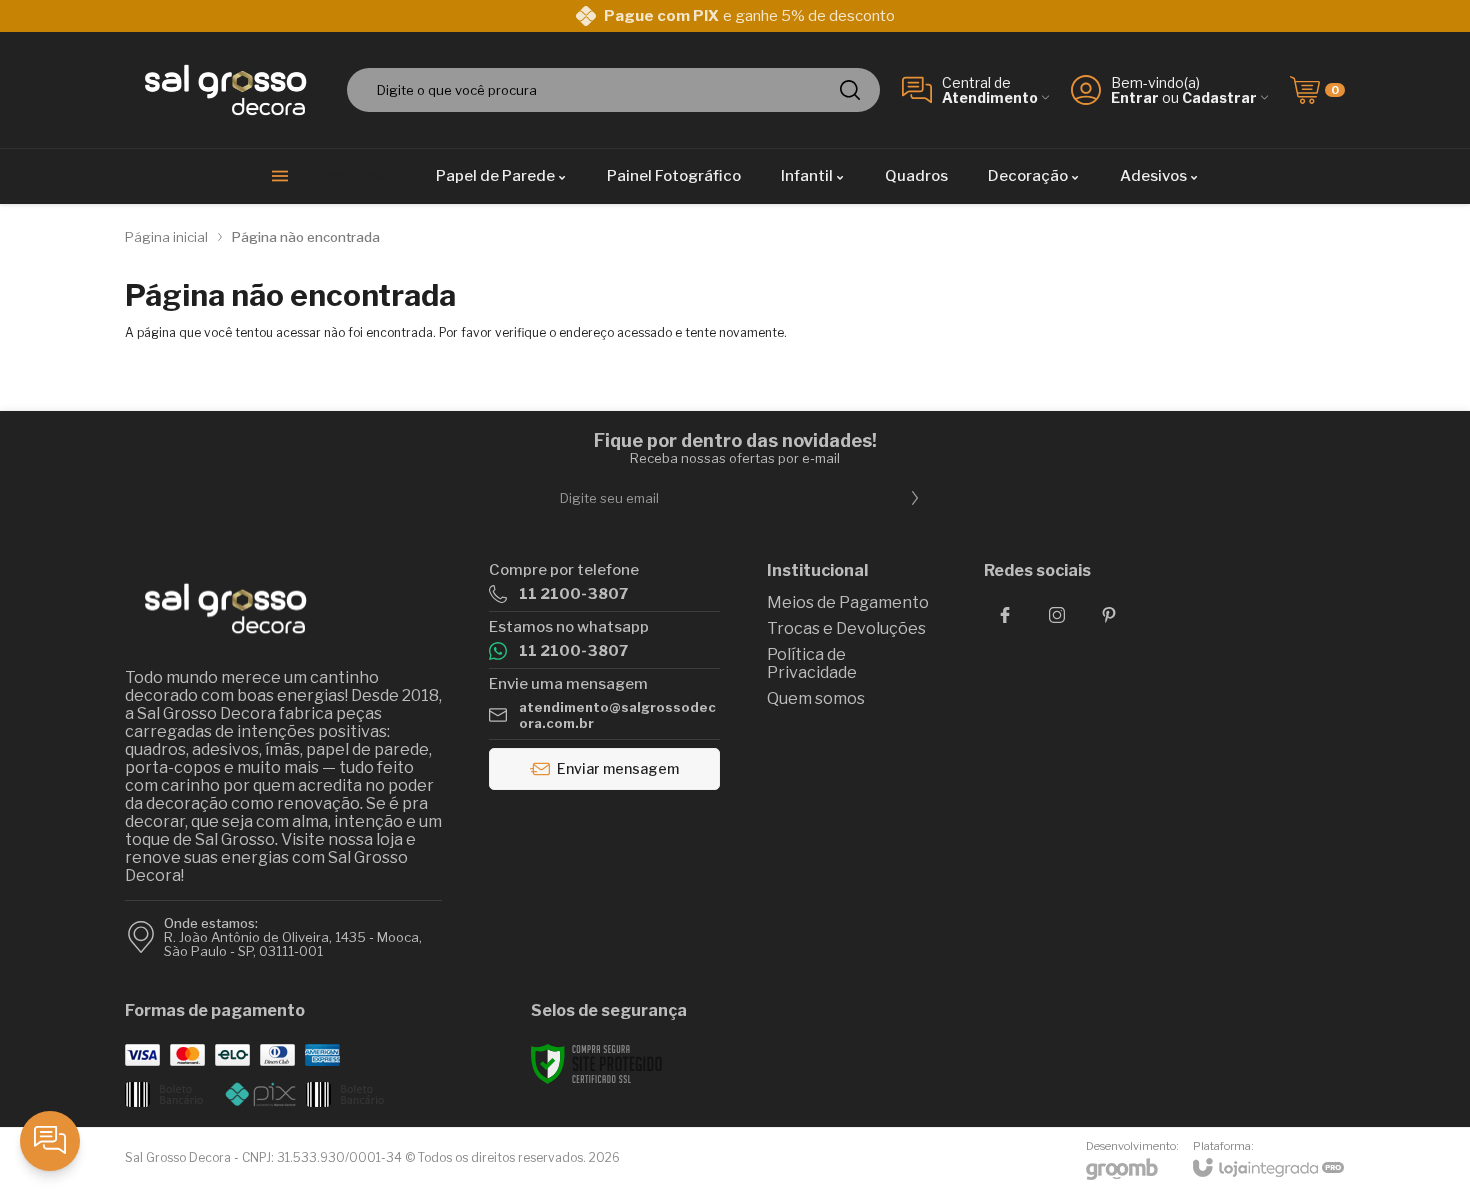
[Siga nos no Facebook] (1005, 615)
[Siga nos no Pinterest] (1109, 615)
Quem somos (816, 698)
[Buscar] (850, 90)
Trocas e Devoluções (846, 628)
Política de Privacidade (812, 663)
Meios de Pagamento (848, 602)
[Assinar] (915, 498)
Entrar (1135, 97)
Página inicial (166, 237)
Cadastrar (1219, 97)
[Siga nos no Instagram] (1057, 615)
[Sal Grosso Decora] (225, 90)
